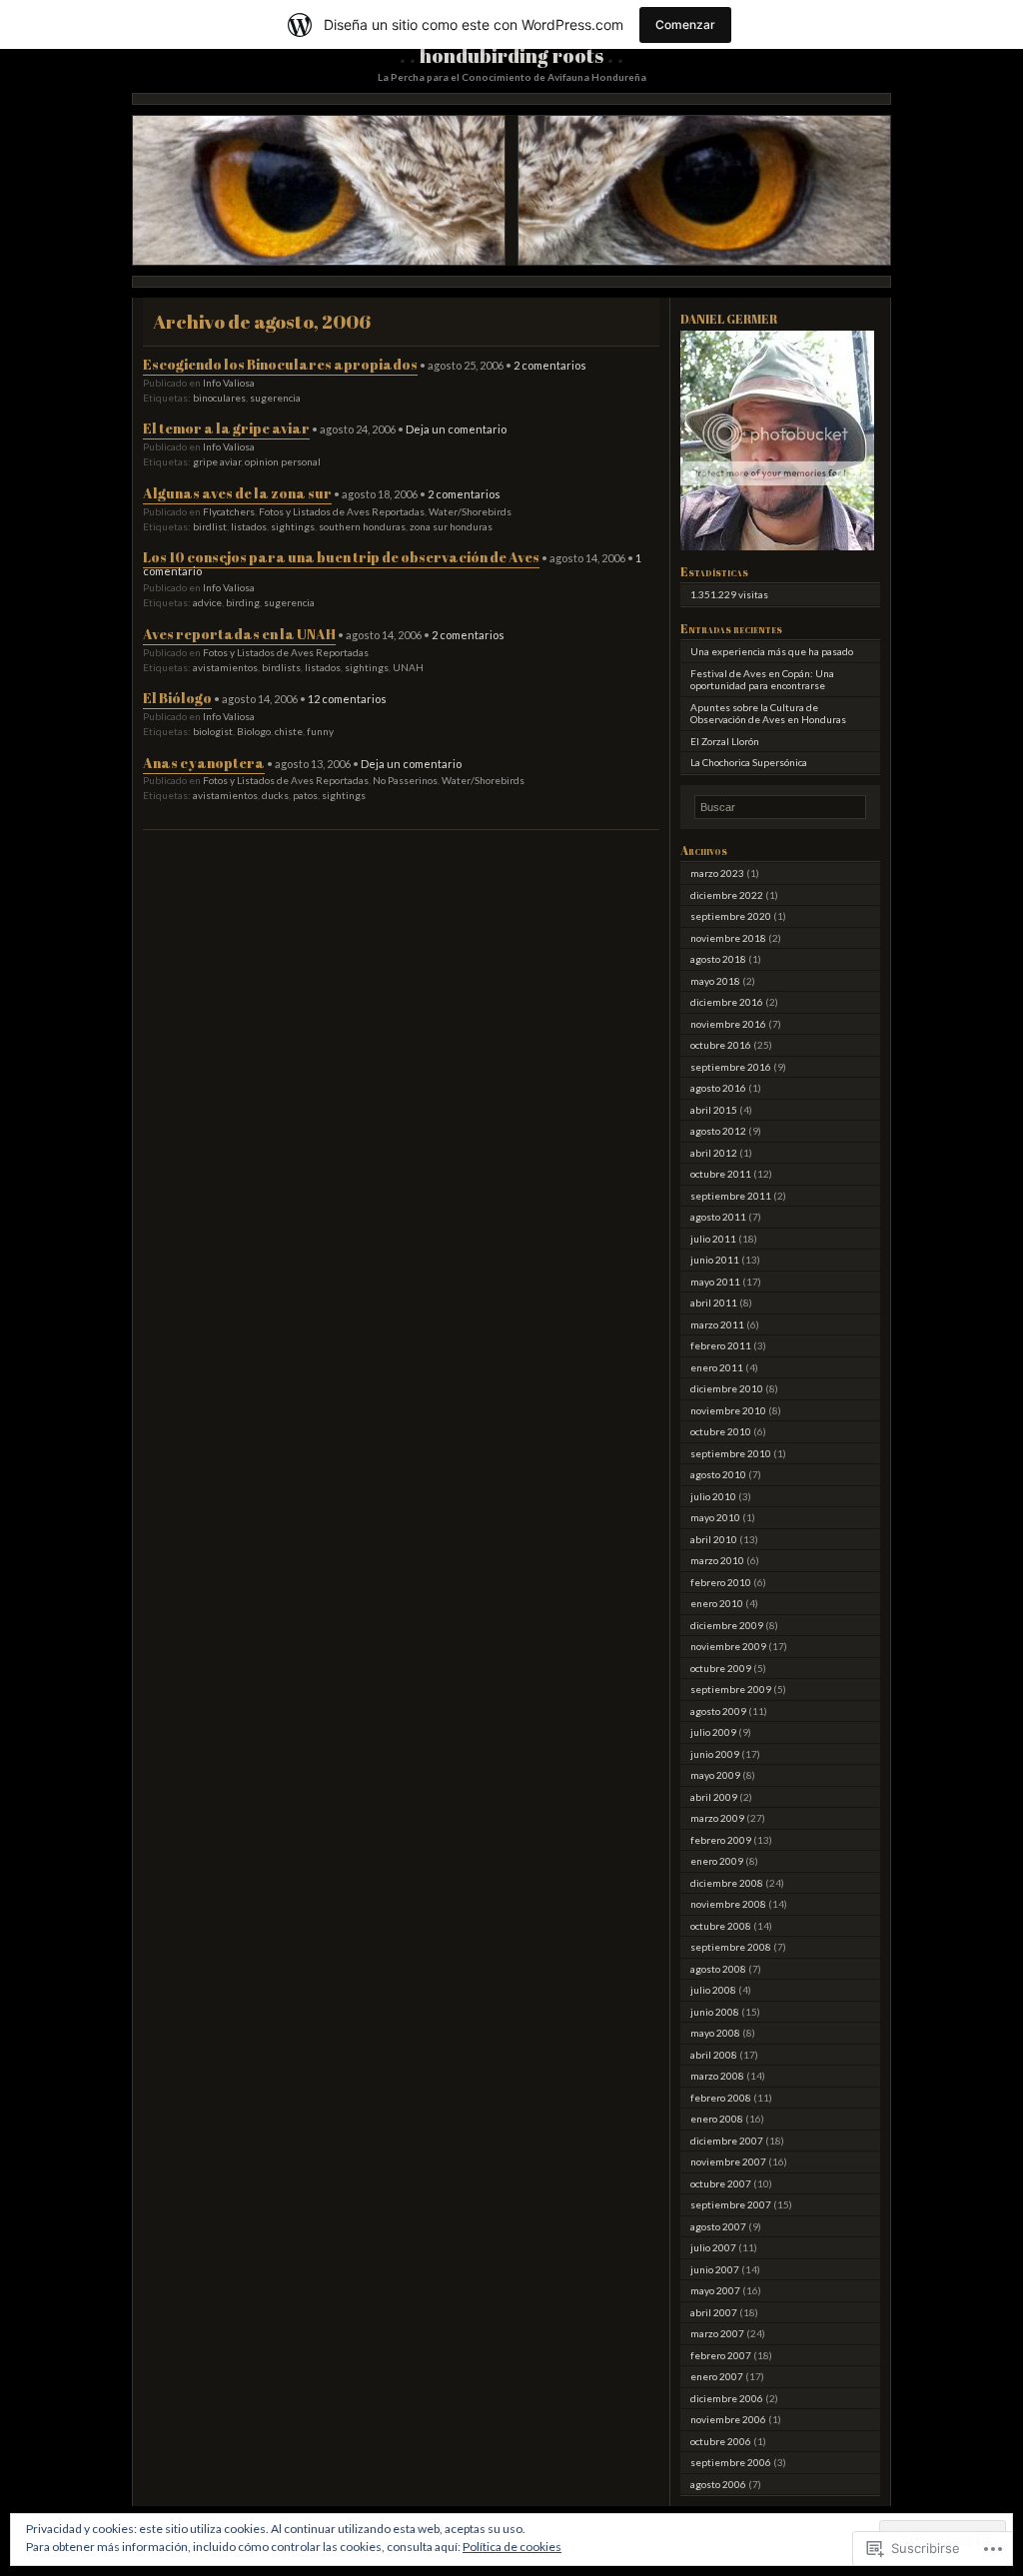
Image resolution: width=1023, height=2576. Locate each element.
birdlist (210, 526)
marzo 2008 (717, 2076)
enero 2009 (717, 1861)
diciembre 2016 (727, 1002)
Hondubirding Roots (511, 55)
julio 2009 (713, 1732)
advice (207, 602)
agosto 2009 (718, 1711)
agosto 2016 (718, 1088)
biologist (213, 731)
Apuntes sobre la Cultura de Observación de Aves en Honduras (768, 714)
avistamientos (225, 667)
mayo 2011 (715, 1282)
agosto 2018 (718, 959)
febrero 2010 (721, 1582)
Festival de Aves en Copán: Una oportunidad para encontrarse (762, 680)
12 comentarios (347, 699)
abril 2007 (714, 2312)
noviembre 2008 (728, 1904)
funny (320, 731)
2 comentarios (550, 365)
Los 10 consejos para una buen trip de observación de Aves (341, 557)
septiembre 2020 (731, 916)
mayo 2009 (715, 1775)
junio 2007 (715, 2269)
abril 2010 (714, 1539)
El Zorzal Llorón (725, 741)
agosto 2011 (718, 1217)
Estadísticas (714, 571)
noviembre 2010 (728, 1410)
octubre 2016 (721, 1045)
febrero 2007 (721, 2355)
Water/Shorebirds (470, 511)
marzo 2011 (717, 1324)
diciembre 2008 (727, 1883)
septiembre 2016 (731, 1067)
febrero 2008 (721, 2098)
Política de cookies (512, 2547)
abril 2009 (714, 1797)
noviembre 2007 (728, 2161)
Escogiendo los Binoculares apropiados (280, 364)
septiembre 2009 (731, 1689)
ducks (275, 795)
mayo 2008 (715, 2033)
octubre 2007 (721, 2183)
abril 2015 (714, 1110)
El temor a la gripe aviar (226, 428)
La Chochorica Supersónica (749, 762)
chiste (289, 731)
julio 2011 (713, 1239)
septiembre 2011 (731, 1196)
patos (305, 795)
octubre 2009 (721, 1668)
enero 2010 (717, 1603)
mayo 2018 (715, 981)
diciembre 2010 (727, 1388)
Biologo (254, 731)
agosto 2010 (718, 1474)
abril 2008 (714, 2055)
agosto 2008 (718, 1969)
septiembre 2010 (731, 1453)
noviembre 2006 (728, 2419)
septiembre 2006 (731, 2462)
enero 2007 (717, 2376)
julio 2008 (713, 1990)
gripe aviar (217, 461)
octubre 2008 (721, 1926)
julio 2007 (713, 2247)
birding (243, 602)
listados (249, 526)
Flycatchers (229, 511)
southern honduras (362, 526)
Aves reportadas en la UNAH (239, 634)
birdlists (281, 667)
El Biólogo (177, 698)
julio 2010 (713, 1496)
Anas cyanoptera (204, 763)
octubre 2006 (721, 2441)
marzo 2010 (717, 1560)
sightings (293, 526)
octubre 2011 (721, 1174)
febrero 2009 (721, 1840)
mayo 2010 (715, 1517)
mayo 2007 (715, 2290)
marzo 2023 (717, 873)
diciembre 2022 (727, 895)
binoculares (219, 398)
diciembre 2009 (727, 1625)
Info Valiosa (229, 383)
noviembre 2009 (728, 1646)
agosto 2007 (718, 2226)
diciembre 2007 (727, 2141)
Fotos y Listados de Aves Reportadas (342, 511)
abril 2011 (714, 1302)
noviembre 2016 (728, 1024)
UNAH (408, 667)
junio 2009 (715, 1754)
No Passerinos (405, 780)
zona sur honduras (451, 526)
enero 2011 (717, 1367)
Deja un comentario (456, 429)
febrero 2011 (721, 1345)
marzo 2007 (717, 2333)
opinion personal (283, 461)
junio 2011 (715, 1260)
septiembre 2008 (731, 1947)
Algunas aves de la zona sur (237, 493)
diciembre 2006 (727, 2398)
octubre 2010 (721, 1431)
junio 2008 (715, 2012)
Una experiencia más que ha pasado (772, 651)
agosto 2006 (718, 2484)
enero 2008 (717, 2119)
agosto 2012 (718, 1131)
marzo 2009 (717, 1818)
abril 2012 (714, 1153)
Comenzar (685, 24)
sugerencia (275, 398)
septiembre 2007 (731, 2204)
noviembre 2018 (728, 938)
